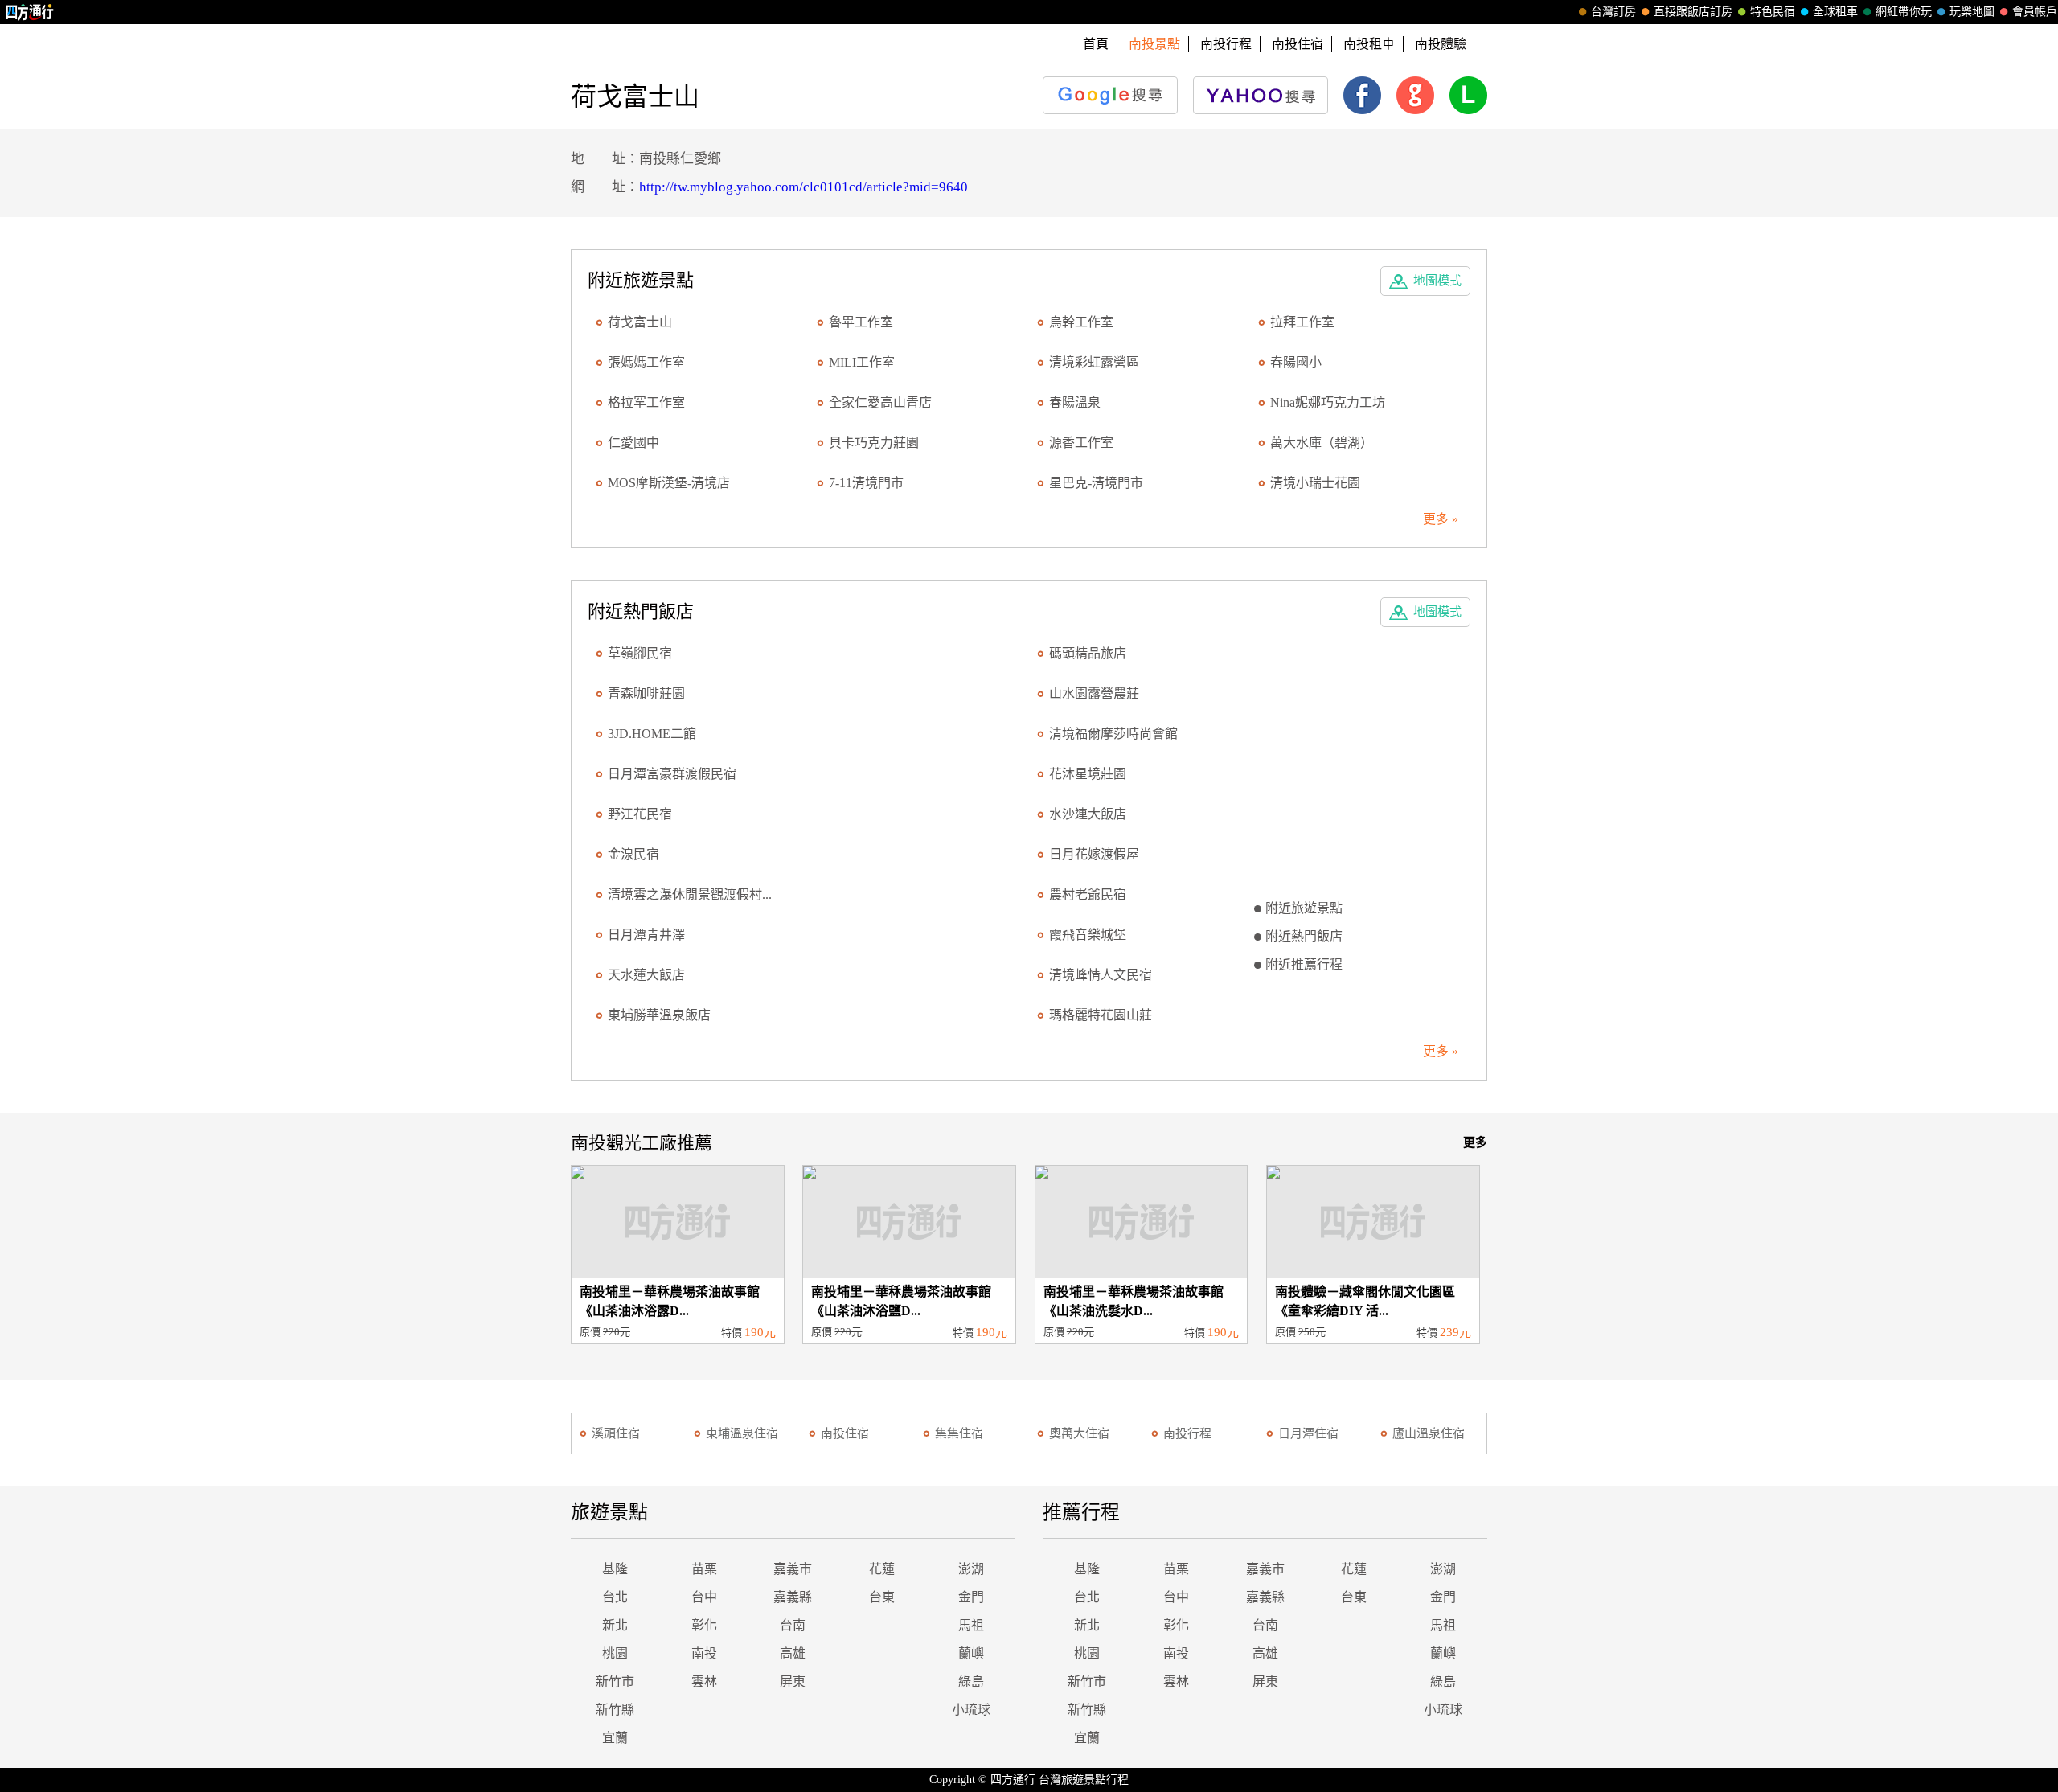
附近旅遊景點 (1304, 908)
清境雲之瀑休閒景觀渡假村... (690, 894)
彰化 (704, 1625)
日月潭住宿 (1308, 1433)
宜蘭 (615, 1738)
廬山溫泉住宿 (1429, 1433)
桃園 (615, 1653)
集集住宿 (959, 1433)
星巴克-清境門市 (1096, 483)
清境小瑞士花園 (1315, 483)
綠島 (971, 1681)
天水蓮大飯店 (646, 975)
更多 (1475, 1142)
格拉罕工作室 (646, 402)
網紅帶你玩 (1904, 12)
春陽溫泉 (1075, 402)
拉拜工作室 (1302, 322)
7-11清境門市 (866, 483)
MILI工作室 (862, 362)
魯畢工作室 (861, 322)
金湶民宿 (633, 854)
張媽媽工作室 (646, 362)
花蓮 (882, 1569)
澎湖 (971, 1569)
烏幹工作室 (1081, 322)
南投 (704, 1653)
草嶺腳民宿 (640, 653)
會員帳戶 (2035, 12)
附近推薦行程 (1304, 964)
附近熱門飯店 (1304, 936)
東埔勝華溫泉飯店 (659, 1015)
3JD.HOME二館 (652, 734)
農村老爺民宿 (1088, 894)
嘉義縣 (793, 1597)
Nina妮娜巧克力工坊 (1328, 402)
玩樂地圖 (1972, 12)
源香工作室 (1081, 443)
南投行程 (1226, 44)
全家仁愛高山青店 (880, 402)
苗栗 (704, 1569)
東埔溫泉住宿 (742, 1433)
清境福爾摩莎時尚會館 (1113, 734)
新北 (615, 1625)
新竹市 (615, 1681)
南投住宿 (1298, 44)
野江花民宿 (640, 814)
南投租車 (1369, 44)
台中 (704, 1597)
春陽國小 (1296, 362)
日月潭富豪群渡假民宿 (672, 774)
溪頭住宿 (616, 1433)
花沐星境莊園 (1088, 774)
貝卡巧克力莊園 (874, 443)
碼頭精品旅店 (1088, 653)
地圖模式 (1437, 281)
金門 (971, 1597)
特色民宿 (1773, 12)
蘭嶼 (971, 1653)
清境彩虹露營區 (1094, 362)
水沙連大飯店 (1088, 814)
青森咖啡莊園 (646, 693)
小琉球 (971, 1710)
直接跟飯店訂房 (1693, 12)
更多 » (1441, 519)
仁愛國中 (633, 443)
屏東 (793, 1681)
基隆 (615, 1569)
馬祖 (971, 1625)
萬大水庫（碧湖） (1322, 443)
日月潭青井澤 (646, 935)
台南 (793, 1625)
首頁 (1096, 44)
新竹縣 (615, 1710)
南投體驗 (1441, 44)
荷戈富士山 (640, 322)
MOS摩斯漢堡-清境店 (669, 483)
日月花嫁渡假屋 (1094, 854)
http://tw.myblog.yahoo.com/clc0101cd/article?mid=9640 (804, 187)
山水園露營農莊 (1094, 693)
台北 (615, 1597)
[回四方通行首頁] (30, 12)
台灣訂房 (1613, 12)
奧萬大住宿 (1079, 1433)
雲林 (704, 1681)
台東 (882, 1597)
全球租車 (1835, 12)
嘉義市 (793, 1569)
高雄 (793, 1653)
